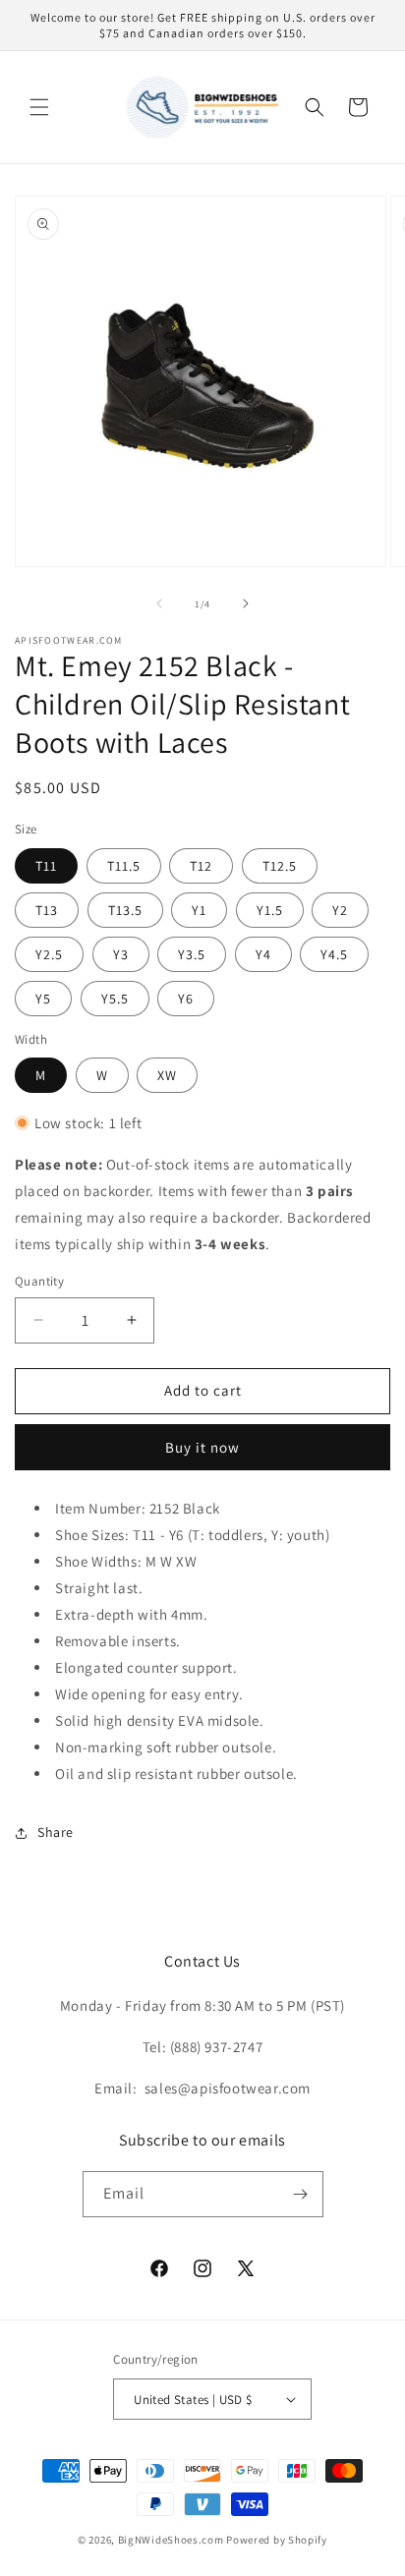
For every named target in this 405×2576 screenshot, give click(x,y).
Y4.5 (334, 954)
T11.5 (124, 866)
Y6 (186, 999)
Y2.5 (49, 954)
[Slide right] (246, 603)
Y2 (340, 910)
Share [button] (56, 1832)
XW (167, 1075)
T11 (46, 866)
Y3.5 (192, 954)
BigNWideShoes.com (171, 2540)
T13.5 (125, 910)
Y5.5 (115, 999)
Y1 (199, 910)
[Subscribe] (301, 2194)
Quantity (39, 1281)
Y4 (263, 954)
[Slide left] (159, 603)
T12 (201, 866)
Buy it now (202, 1447)
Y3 (121, 954)
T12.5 (280, 866)
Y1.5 (270, 910)
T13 (47, 910)
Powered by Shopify (277, 2540)
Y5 (43, 999)
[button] (39, 107)
